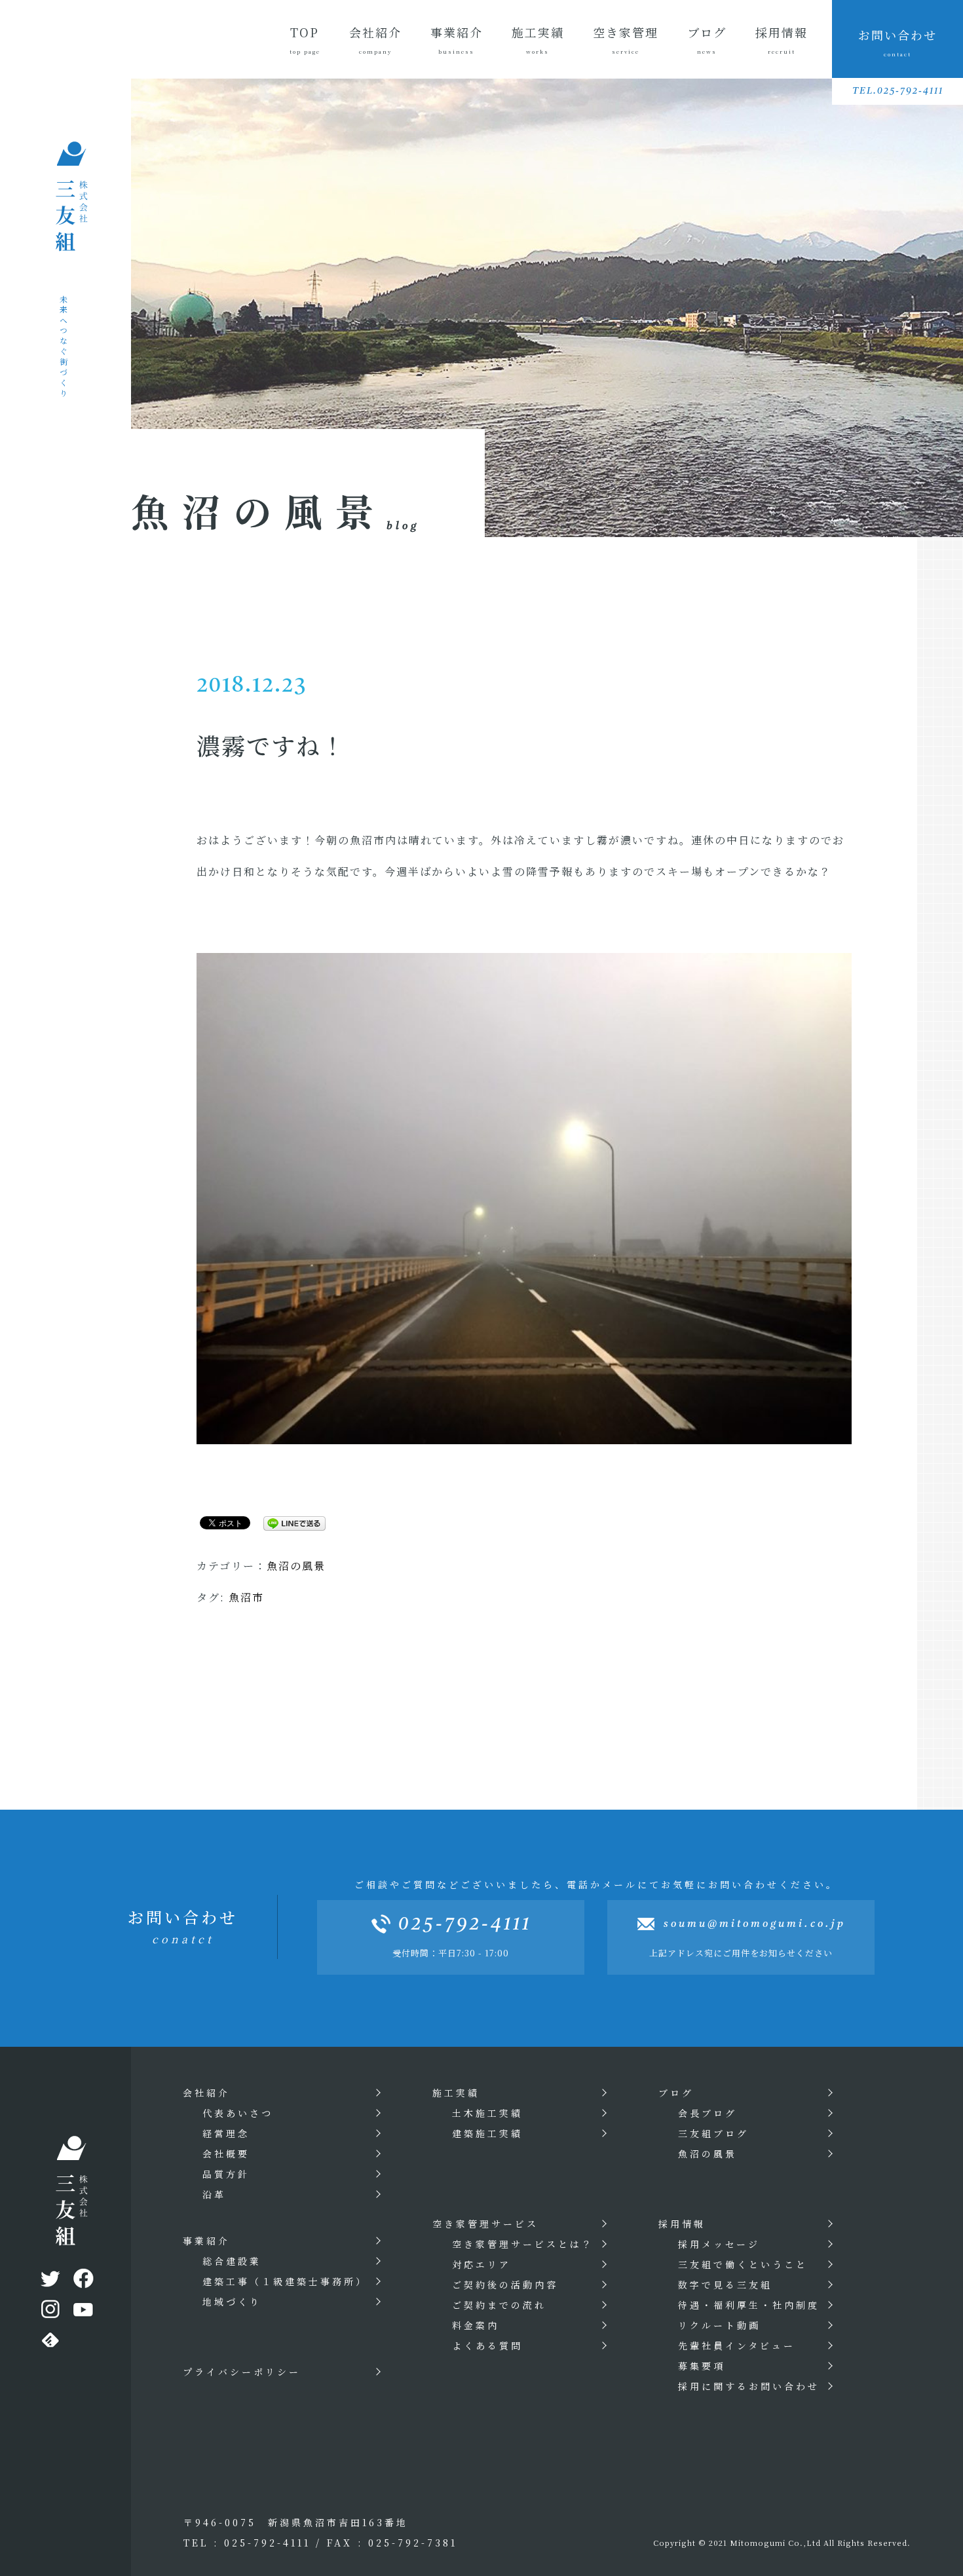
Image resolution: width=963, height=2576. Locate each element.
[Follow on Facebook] (82, 2281)
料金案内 (476, 2325)
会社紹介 (375, 39)
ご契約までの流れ (499, 2305)
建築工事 (285, 2281)
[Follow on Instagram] (49, 2312)
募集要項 (702, 2366)
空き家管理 (626, 39)
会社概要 (226, 2154)
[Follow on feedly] (49, 2343)
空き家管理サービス (485, 2224)
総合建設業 (232, 2261)
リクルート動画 (719, 2325)
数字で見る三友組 (725, 2285)
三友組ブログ (713, 2133)
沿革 (214, 2194)
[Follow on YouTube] (82, 2312)
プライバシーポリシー (242, 2372)
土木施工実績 (487, 2113)
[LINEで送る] (290, 1522)
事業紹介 (457, 39)
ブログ (707, 39)
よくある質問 (487, 2345)
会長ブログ (708, 2113)
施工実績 (538, 39)
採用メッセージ (719, 2244)
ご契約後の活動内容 (505, 2285)
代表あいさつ (238, 2113)
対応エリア (481, 2264)
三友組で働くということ (743, 2264)
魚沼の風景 (296, 1566)
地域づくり (232, 2302)
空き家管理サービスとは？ (523, 2244)
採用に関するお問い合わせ (749, 2386)
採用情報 (782, 39)
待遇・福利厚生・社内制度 (749, 2305)
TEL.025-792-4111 (898, 91)
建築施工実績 (487, 2133)
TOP (305, 39)
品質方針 (226, 2174)
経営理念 (226, 2133)
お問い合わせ (897, 42)
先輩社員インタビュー (737, 2345)
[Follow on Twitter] (49, 2281)
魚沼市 (246, 1597)
